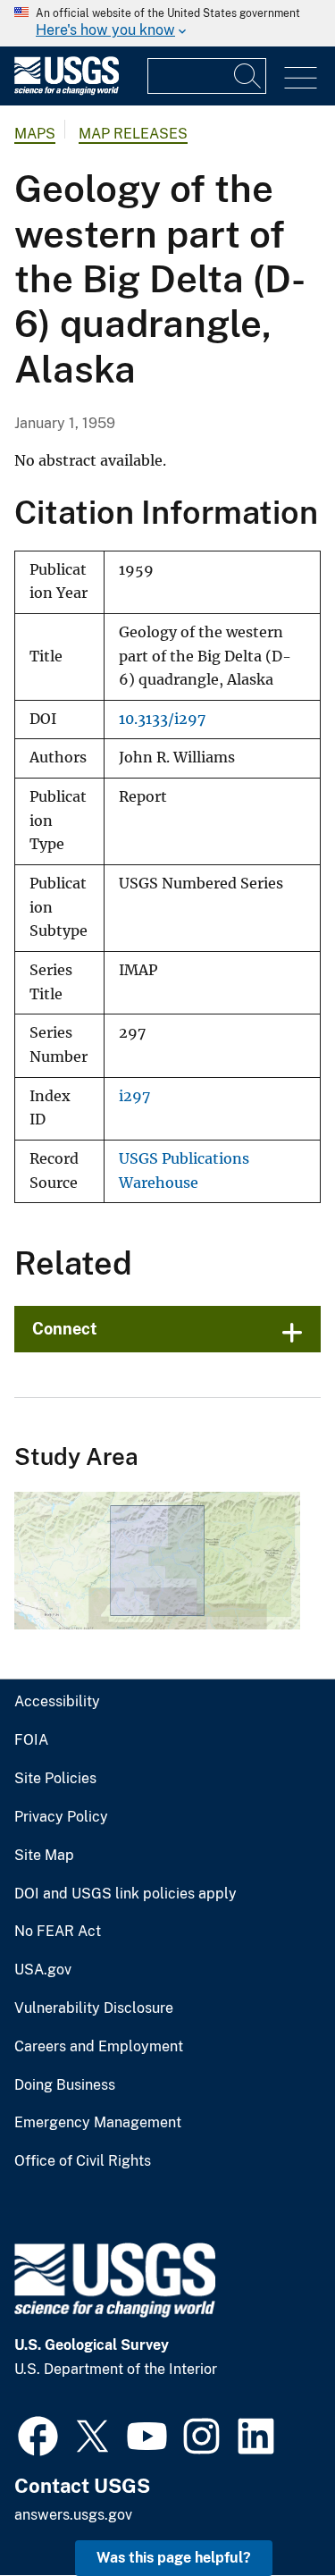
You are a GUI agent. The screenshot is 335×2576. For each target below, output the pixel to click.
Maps (35, 134)
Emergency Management (98, 2123)
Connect (65, 1329)
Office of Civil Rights (83, 2161)
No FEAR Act (58, 1932)
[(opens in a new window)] (38, 2434)
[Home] (67, 91)
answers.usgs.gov (73, 2515)
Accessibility (57, 1702)
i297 (134, 1096)
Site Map (44, 1856)
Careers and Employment (99, 2047)
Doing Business (65, 2085)
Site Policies (55, 1779)
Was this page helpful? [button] (174, 2558)
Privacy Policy (61, 1817)
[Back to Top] (270, 2511)
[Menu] (301, 78)
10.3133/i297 (162, 719)
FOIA (31, 1740)
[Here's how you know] (167, 23)
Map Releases (133, 134)
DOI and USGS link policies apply (126, 1894)
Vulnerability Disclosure (94, 2008)
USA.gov (43, 1970)
